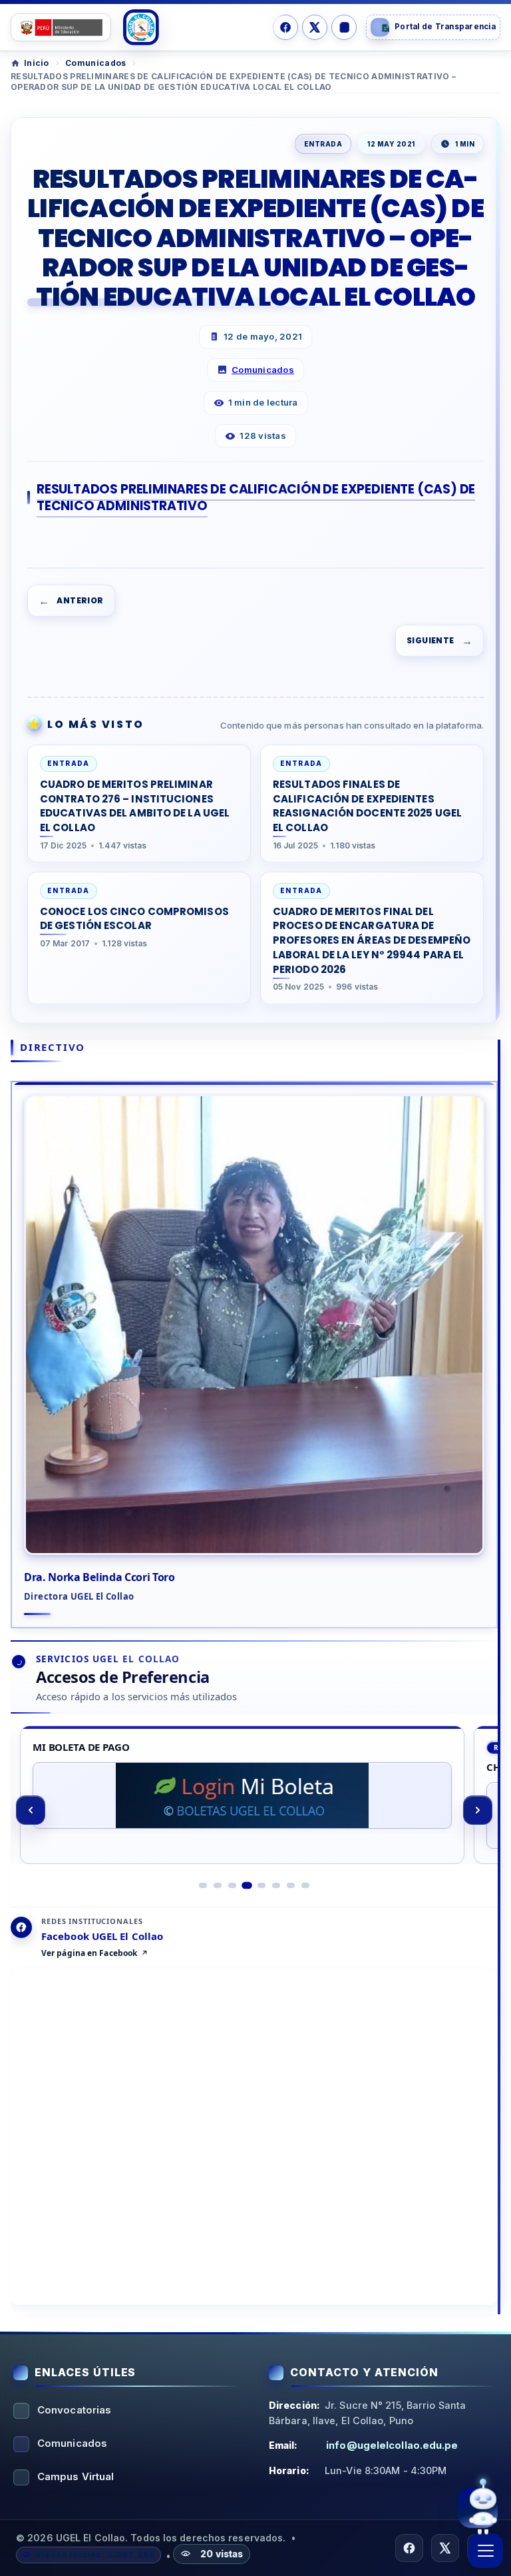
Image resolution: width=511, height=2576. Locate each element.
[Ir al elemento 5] (261, 1885)
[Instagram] (344, 27)
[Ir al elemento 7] (291, 1885)
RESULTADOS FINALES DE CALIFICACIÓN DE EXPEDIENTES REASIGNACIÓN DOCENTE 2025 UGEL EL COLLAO (367, 806)
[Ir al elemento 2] (218, 1885)
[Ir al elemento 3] (232, 1885)
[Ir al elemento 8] (305, 1885)
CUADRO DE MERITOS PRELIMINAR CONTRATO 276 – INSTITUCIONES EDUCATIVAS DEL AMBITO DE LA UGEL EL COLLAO (135, 806)
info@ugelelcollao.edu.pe (392, 2445)
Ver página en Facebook (89, 1953)
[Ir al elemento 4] (247, 1885)
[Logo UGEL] (141, 27)
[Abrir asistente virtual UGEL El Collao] (478, 2509)
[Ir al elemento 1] (203, 1885)
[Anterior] (31, 1810)
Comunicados (95, 63)
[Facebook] (285, 27)
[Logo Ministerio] (61, 27)
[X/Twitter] (315, 27)
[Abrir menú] (486, 2551)
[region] (254, 1810)
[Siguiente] (478, 1810)
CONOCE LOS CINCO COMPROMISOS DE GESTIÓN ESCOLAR (134, 919)
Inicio (37, 63)
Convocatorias (74, 2410)
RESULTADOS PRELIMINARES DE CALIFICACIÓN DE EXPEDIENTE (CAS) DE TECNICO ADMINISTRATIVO (256, 497)
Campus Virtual (76, 2476)
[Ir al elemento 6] (276, 1885)
